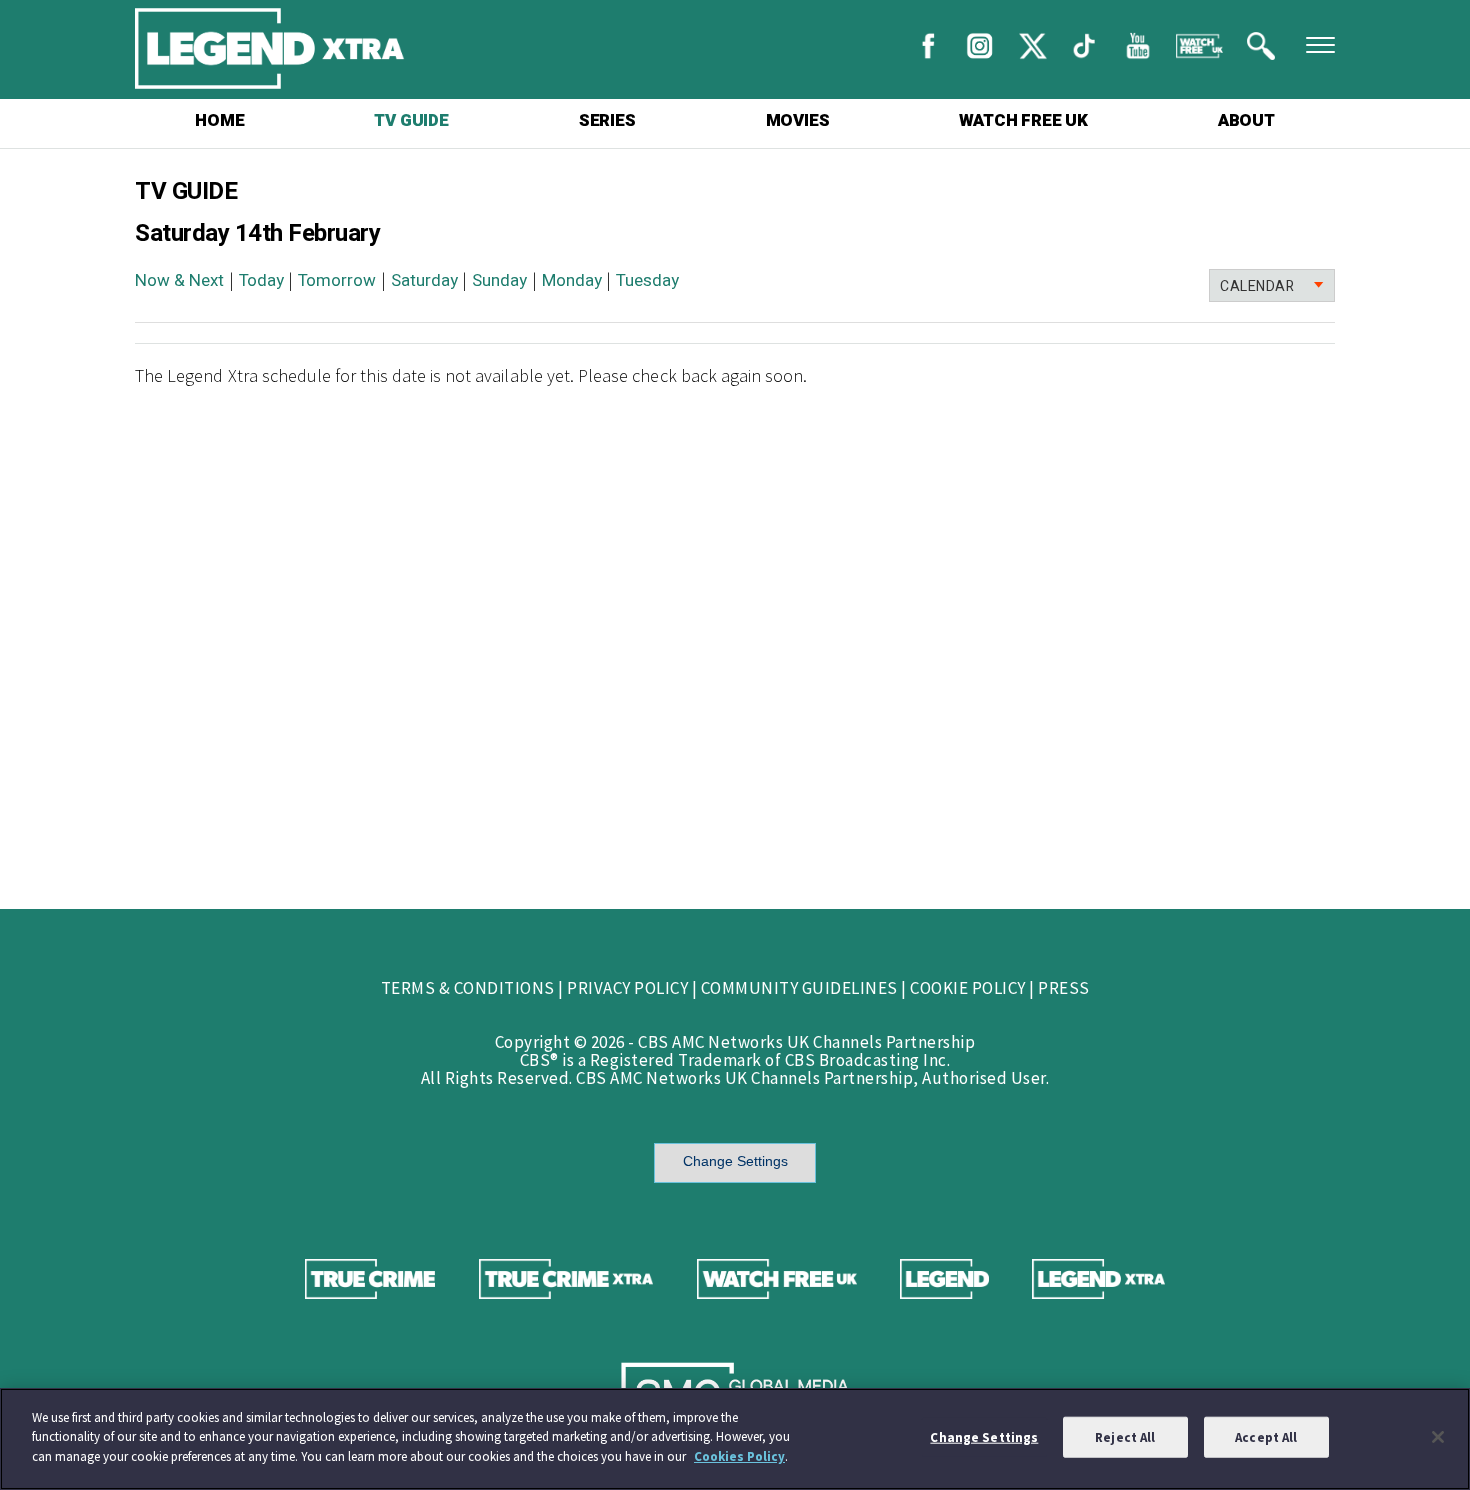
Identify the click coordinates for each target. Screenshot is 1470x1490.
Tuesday (647, 280)
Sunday (499, 280)
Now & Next (179, 280)
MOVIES (798, 120)
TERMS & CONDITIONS (468, 988)
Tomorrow (337, 280)
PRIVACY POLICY (627, 988)
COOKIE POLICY (968, 988)
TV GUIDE (411, 120)
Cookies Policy (739, 1456)
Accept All (1266, 1437)
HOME (219, 120)
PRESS (1064, 988)
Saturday (424, 280)
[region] (735, 1439)
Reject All (1125, 1437)
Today (261, 280)
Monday (572, 280)
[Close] (1438, 1437)
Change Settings (735, 1161)
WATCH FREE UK (1023, 120)
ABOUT (1246, 120)
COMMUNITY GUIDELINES (799, 988)
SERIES (607, 120)
